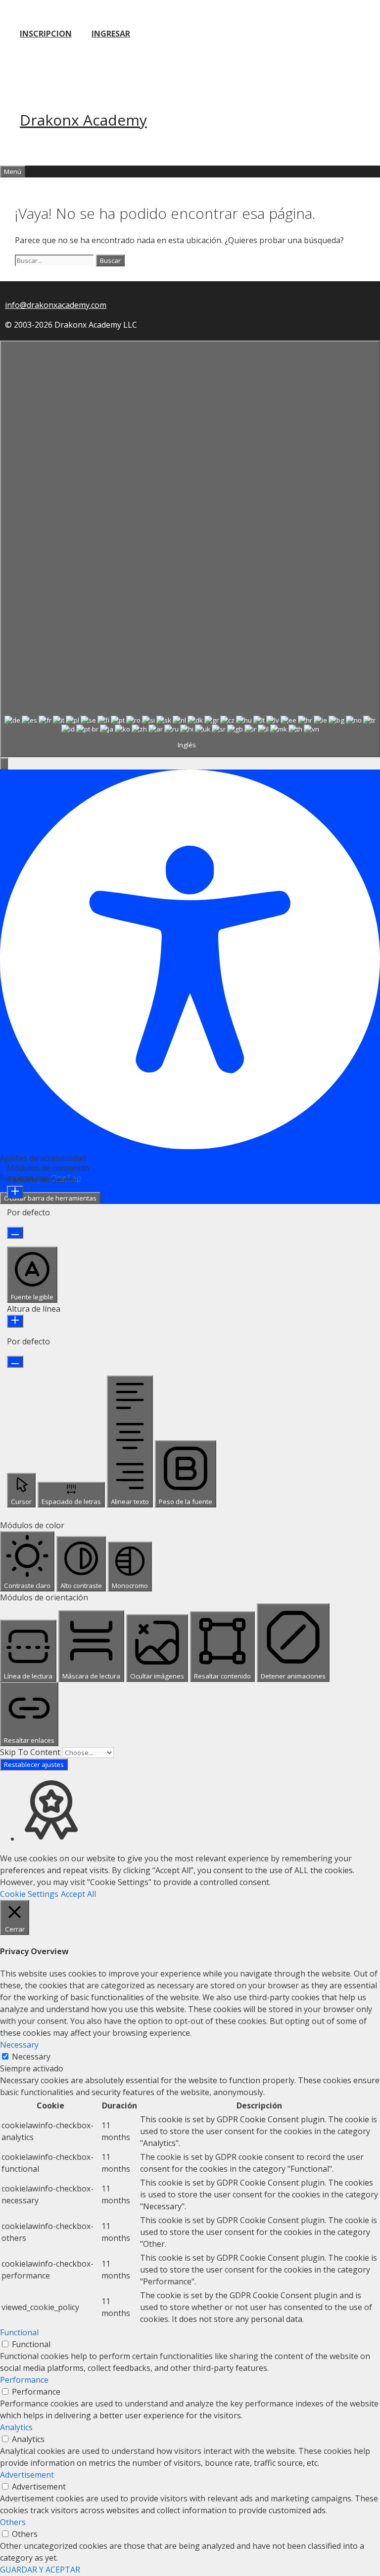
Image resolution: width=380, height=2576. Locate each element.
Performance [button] (24, 2380)
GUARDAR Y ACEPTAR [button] (40, 2570)
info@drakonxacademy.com (56, 305)
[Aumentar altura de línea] (15, 1321)
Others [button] (13, 2522)
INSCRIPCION (46, 34)
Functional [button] (19, 2332)
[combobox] (190, 549)
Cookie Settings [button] (29, 1894)
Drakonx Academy (83, 120)
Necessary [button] (19, 2045)
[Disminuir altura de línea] (15, 1362)
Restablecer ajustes (34, 1764)
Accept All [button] (78, 1894)
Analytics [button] (16, 2427)
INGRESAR (111, 34)
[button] (4, 764)
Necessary (31, 2057)
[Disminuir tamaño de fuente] (15, 1233)
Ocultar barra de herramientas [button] (50, 1198)
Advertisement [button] (27, 2475)
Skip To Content (31, 1752)
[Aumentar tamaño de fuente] (15, 1192)
